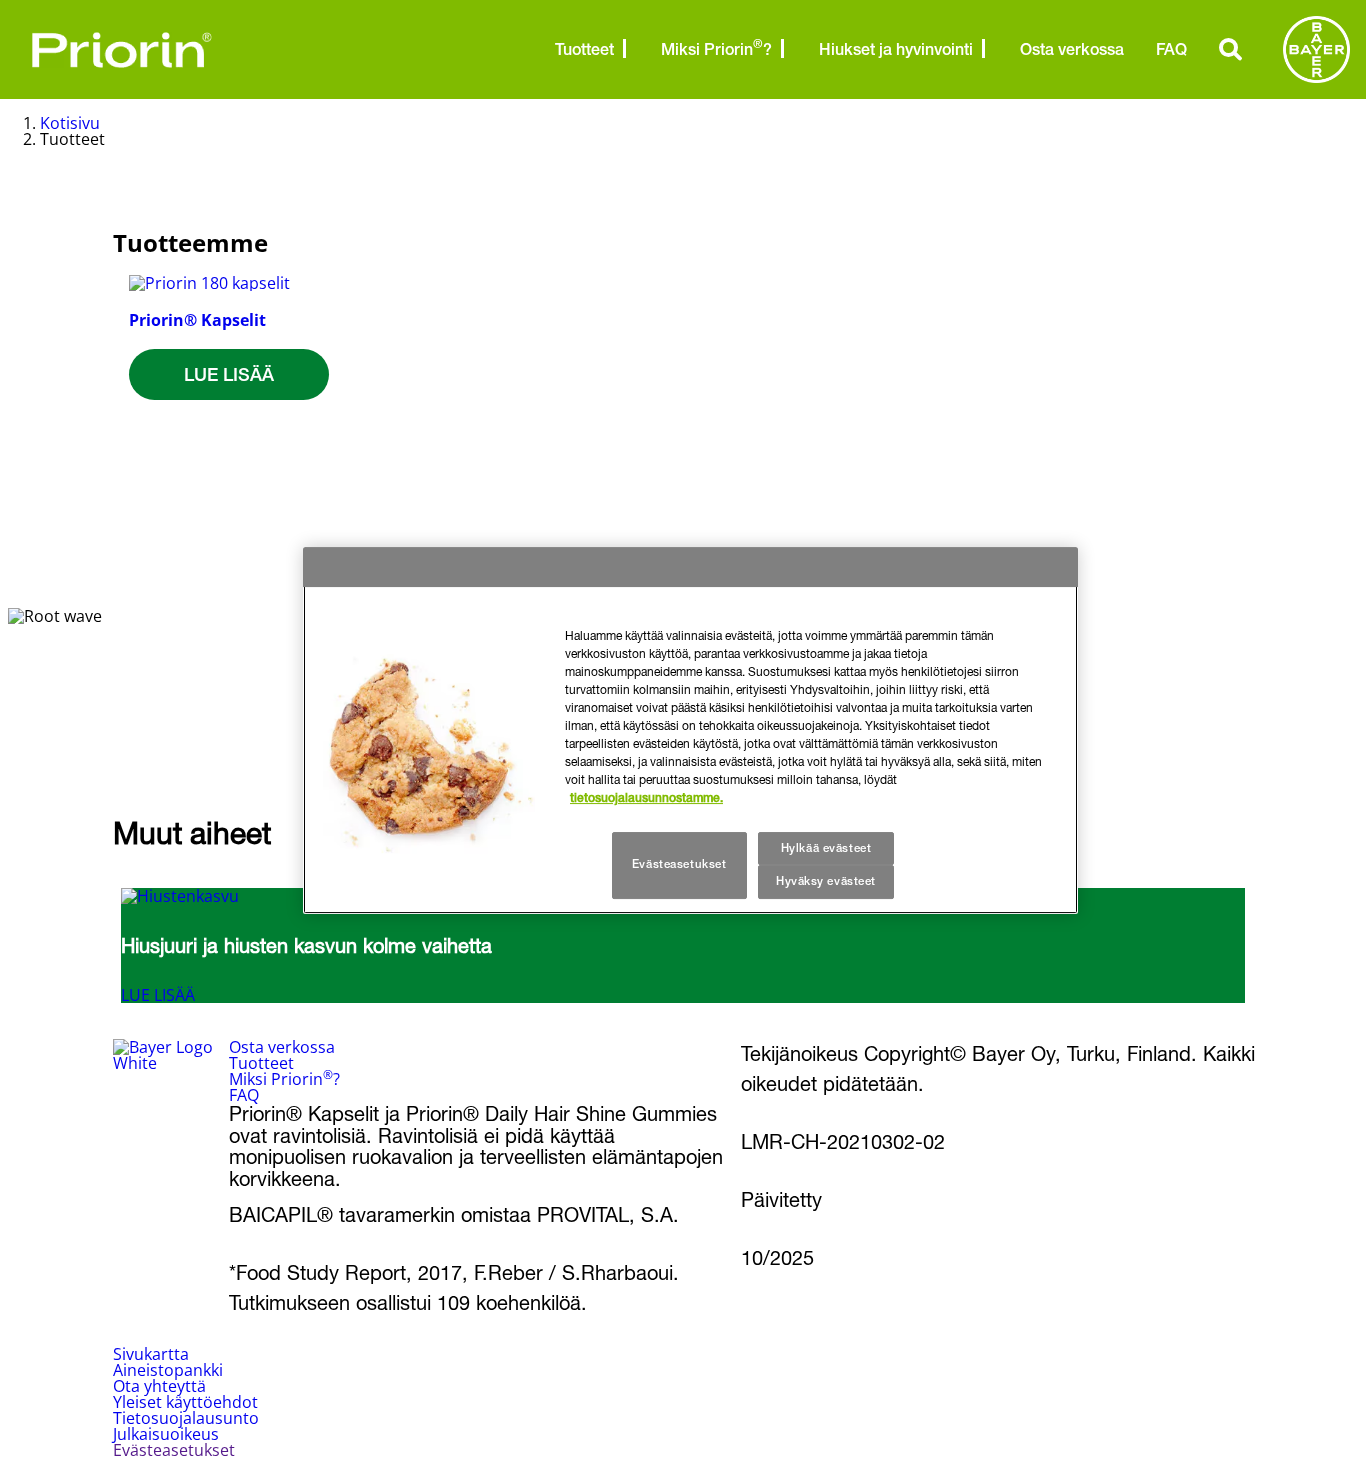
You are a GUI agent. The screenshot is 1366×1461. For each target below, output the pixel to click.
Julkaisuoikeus (166, 1434)
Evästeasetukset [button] (174, 1450)
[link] (229, 384)
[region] (690, 731)
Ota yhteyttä (159, 1386)
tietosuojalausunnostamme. (646, 798)
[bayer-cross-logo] (1316, 49)
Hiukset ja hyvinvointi (896, 49)
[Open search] (1231, 49)
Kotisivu (70, 123)
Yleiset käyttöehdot (185, 1402)
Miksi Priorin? (716, 48)
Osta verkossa (1072, 49)
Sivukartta (151, 1354)
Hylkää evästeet (826, 848)
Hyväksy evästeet (826, 882)
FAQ (1171, 49)
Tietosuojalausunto (186, 1418)
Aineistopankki (168, 1370)
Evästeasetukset (679, 865)
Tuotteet (584, 49)
